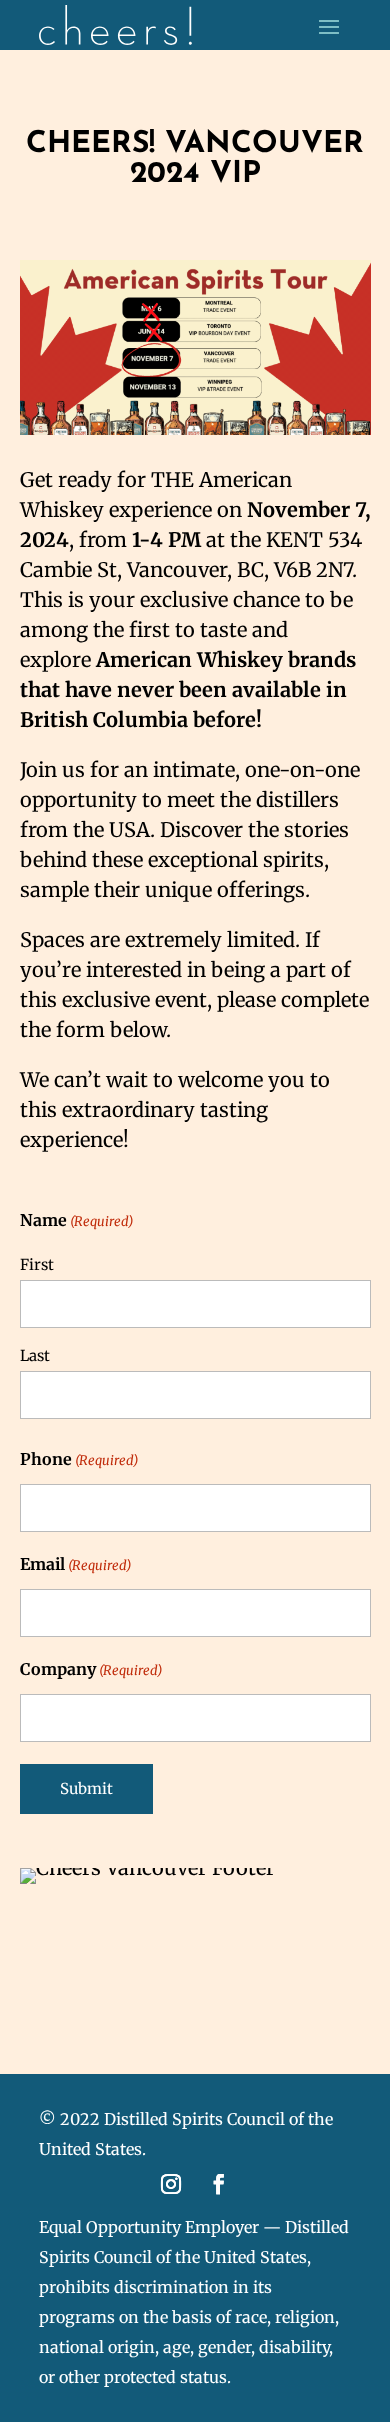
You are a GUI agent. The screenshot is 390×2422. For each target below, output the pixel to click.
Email (75, 1564)
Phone (79, 1459)
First (37, 1264)
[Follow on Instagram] (171, 2184)
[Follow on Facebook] (219, 2184)
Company (91, 1669)
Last (35, 1355)
